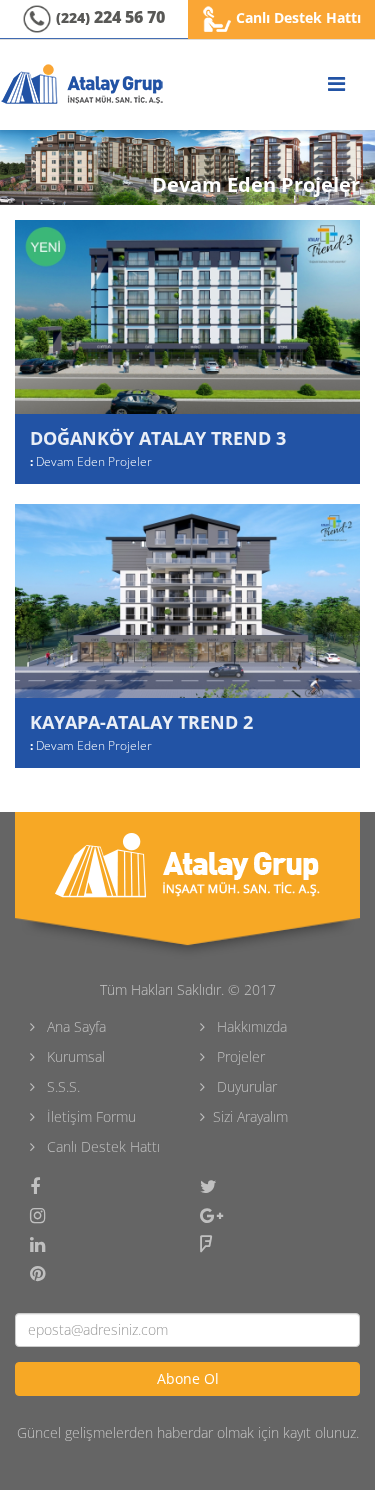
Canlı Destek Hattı (296, 17)
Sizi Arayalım (250, 1116)
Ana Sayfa (74, 1026)
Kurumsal (74, 1056)
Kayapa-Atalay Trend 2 (141, 722)
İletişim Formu (89, 1116)
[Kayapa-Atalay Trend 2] (187, 601)
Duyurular (245, 1086)
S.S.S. (61, 1086)
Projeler (239, 1056)
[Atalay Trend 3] (187, 317)
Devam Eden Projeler (94, 461)
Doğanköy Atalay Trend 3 (158, 438)
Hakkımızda (250, 1026)
